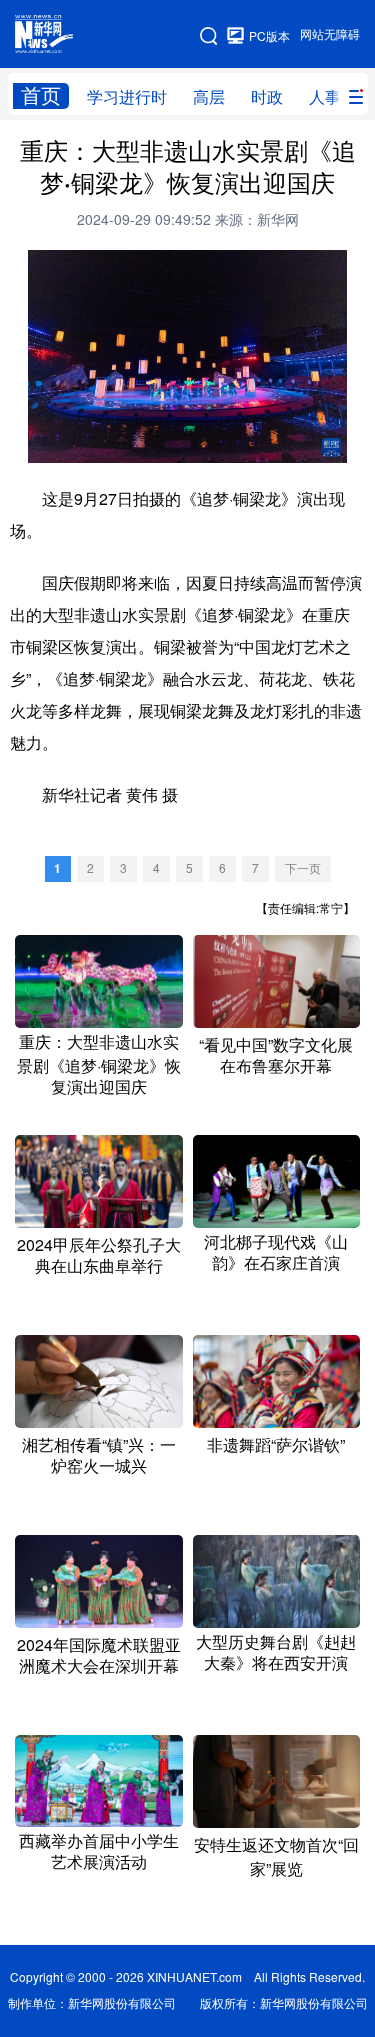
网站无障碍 (330, 34)
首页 (41, 95)
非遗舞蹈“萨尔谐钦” (276, 1445)
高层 (209, 97)
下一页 (303, 868)
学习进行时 (127, 97)
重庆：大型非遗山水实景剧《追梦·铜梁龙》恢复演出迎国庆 (99, 1064)
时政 (267, 97)
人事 (325, 97)
